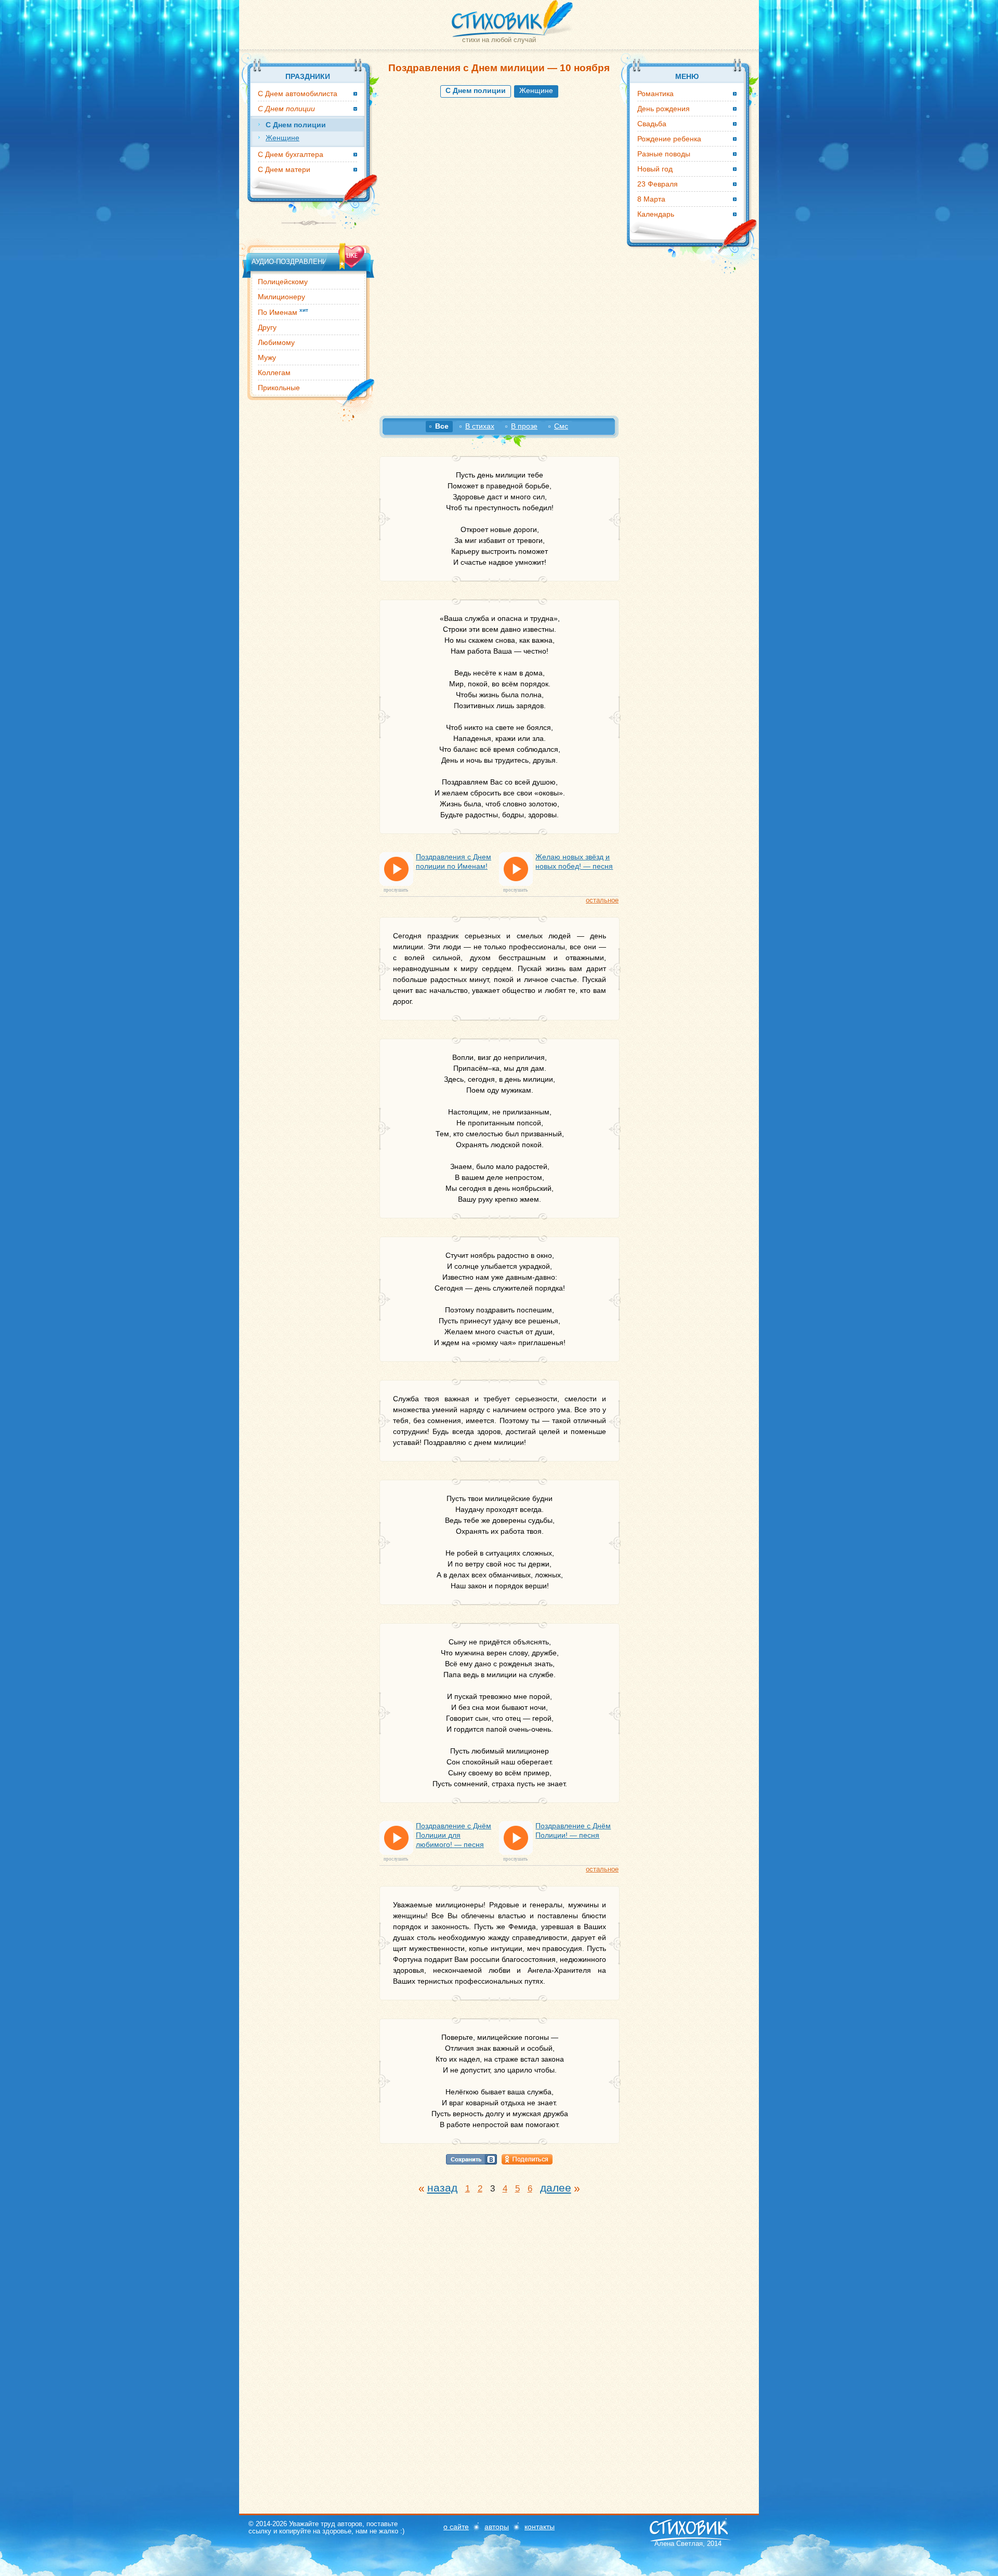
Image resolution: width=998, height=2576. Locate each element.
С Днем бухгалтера (291, 154)
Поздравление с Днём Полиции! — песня (573, 1830)
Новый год (655, 169)
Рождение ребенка (669, 139)
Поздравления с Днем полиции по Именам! (454, 861)
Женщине (536, 90)
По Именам (283, 312)
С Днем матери (284, 169)
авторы (497, 2527)
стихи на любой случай (499, 40)
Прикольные (279, 388)
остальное (602, 900)
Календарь (656, 214)
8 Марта (651, 199)
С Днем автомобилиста (298, 94)
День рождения (664, 109)
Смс (561, 426)
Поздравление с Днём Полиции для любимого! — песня (454, 1835)
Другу (267, 327)
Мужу (267, 357)
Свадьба (652, 124)
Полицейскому (283, 282)
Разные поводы (664, 154)
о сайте (456, 2527)
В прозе (524, 426)
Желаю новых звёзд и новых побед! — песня (574, 861)
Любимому (276, 342)
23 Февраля (658, 184)
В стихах (480, 426)
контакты (540, 2527)
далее (556, 2188)
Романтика (655, 94)
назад (442, 2188)
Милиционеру (281, 297)
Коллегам (274, 373)
